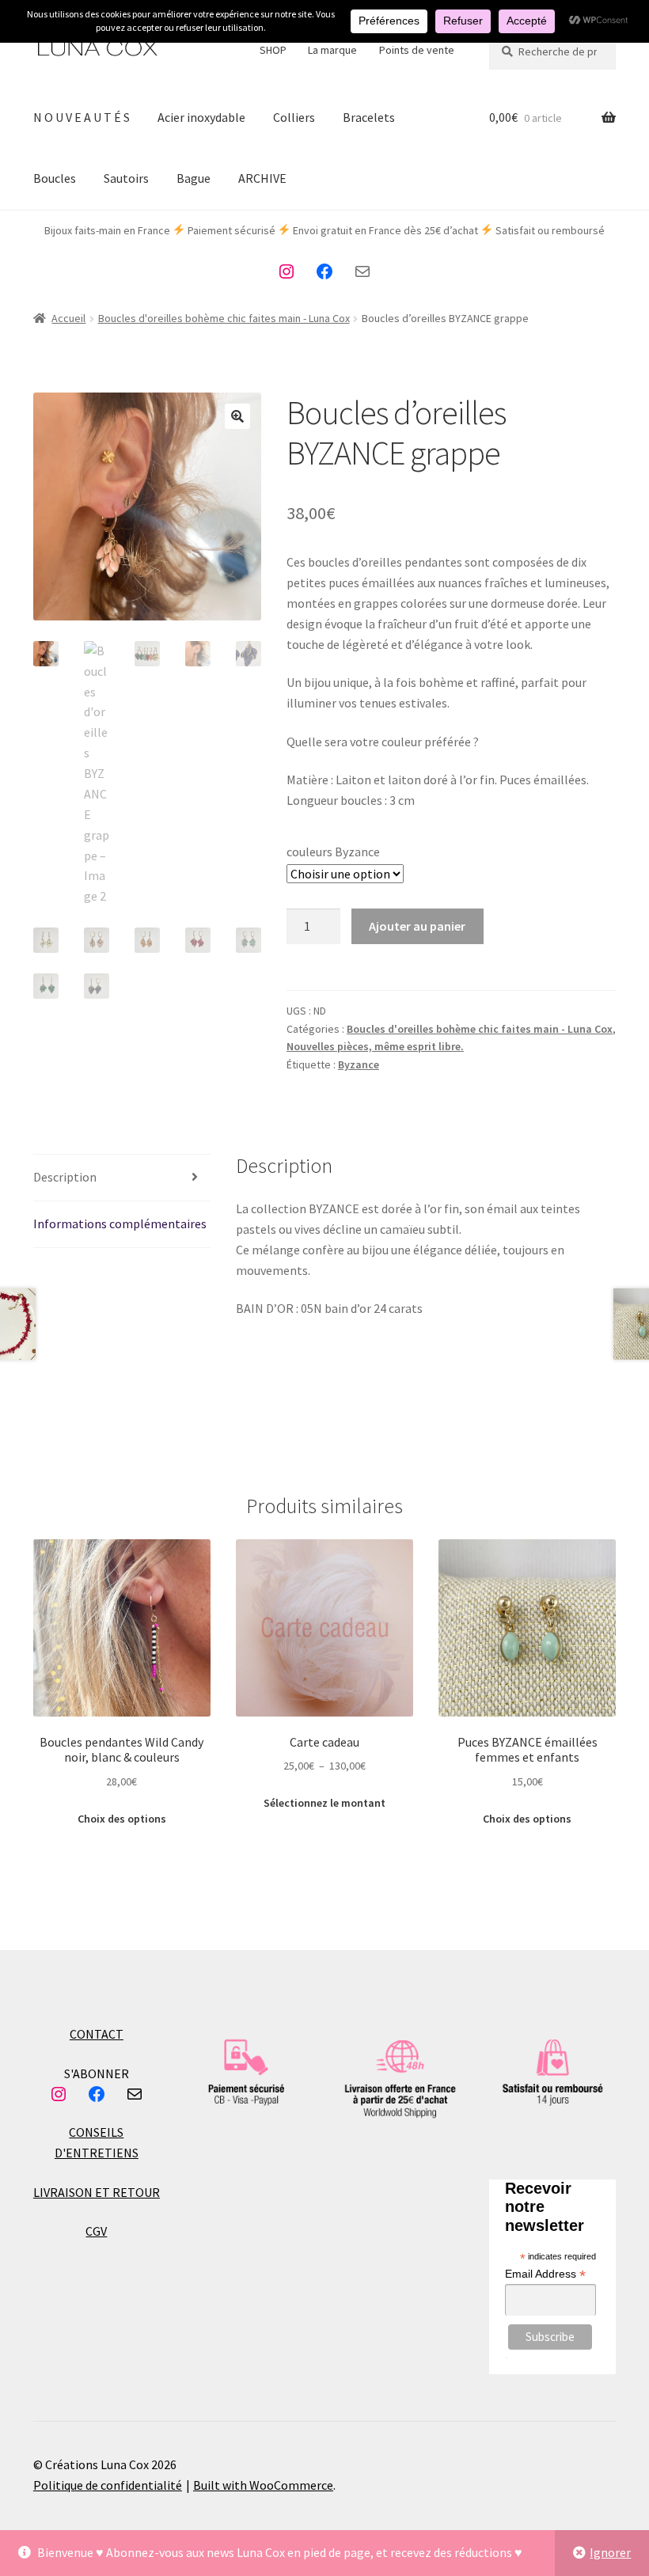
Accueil (68, 318)
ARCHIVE (262, 178)
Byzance (359, 1064)
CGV (96, 2231)
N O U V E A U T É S (82, 117)
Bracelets (369, 117)
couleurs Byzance (333, 852)
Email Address (545, 2274)
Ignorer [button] (610, 2552)
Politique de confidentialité (108, 2485)
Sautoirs (126, 178)
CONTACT (97, 2034)
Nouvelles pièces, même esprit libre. (375, 1046)
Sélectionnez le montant (324, 1803)
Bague (194, 178)
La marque (332, 50)
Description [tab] (65, 1177)
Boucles (55, 178)
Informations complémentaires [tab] (120, 1224)
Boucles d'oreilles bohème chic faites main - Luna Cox (224, 318)
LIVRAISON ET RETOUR (97, 2192)
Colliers (294, 117)
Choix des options (122, 1819)
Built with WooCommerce (263, 2485)
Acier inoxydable (201, 117)
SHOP (273, 50)
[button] (237, 416)
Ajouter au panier (417, 926)
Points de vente (417, 50)
